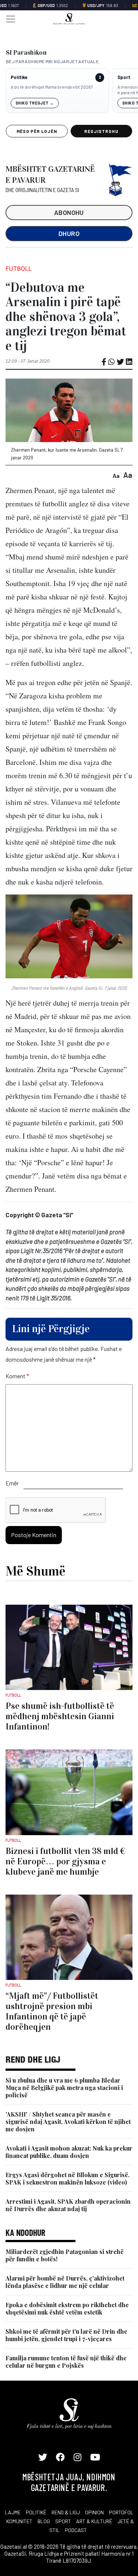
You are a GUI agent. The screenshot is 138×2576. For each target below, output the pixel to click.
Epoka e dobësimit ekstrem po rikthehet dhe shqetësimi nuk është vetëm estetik (67, 2308)
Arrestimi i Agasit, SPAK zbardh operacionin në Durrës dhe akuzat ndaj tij (68, 2205)
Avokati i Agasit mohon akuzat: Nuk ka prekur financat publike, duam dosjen (69, 2152)
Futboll (19, 268)
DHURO (69, 233)
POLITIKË (36, 2512)
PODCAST (76, 2530)
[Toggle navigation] (8, 18)
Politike (19, 77)
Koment (17, 1376)
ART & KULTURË (94, 2521)
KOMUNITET (19, 2521)
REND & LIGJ (66, 2512)
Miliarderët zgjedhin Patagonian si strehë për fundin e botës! (65, 2255)
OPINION (94, 2512)
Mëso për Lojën (37, 131)
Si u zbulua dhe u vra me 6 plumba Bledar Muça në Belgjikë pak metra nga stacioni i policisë (64, 2088)
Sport (124, 77)
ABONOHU (69, 212)
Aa (116, 475)
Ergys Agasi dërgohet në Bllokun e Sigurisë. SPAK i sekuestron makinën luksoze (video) (68, 2178)
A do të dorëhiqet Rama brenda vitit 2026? (52, 87)
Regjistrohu (101, 131)
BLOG (44, 2521)
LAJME (13, 2512)
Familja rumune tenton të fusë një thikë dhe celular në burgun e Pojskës (66, 2362)
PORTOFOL (121, 2512)
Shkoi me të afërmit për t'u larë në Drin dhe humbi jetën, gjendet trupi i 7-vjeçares (66, 2335)
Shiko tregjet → (35, 103)
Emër (12, 1483)
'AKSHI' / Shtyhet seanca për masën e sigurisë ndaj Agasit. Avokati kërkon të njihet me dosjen (68, 2122)
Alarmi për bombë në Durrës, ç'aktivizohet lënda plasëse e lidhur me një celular (65, 2282)
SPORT (63, 2521)
